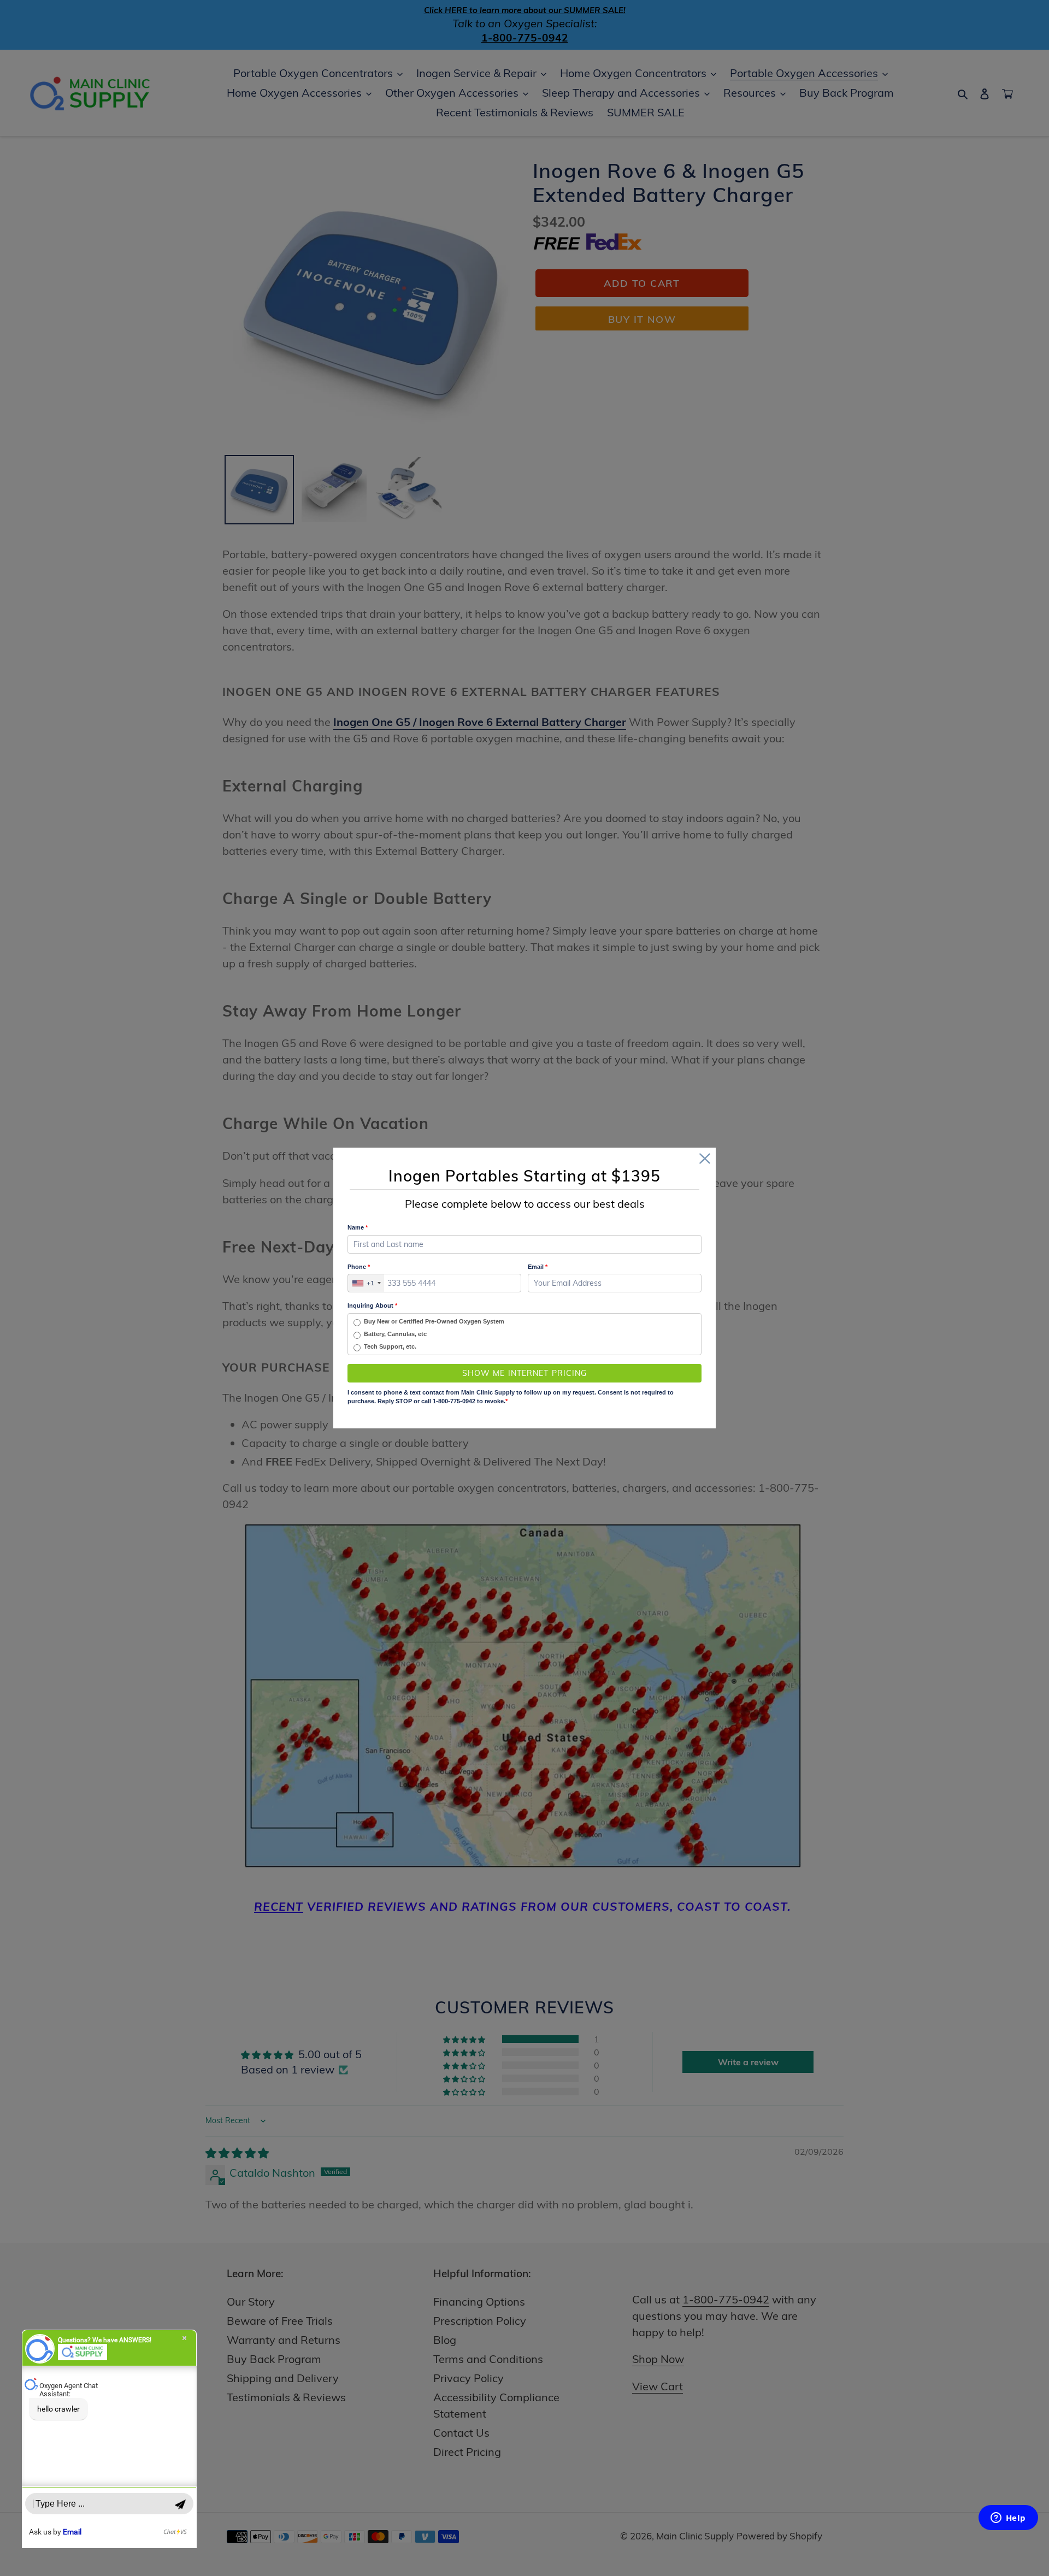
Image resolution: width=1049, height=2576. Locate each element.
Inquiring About (372, 1305)
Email (538, 1267)
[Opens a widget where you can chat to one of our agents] (1008, 2519)
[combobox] (366, 1283)
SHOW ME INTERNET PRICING (525, 1373)
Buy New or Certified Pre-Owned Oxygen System (434, 1321)
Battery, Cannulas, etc (395, 1334)
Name (358, 1227)
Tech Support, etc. (390, 1346)
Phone (359, 1267)
